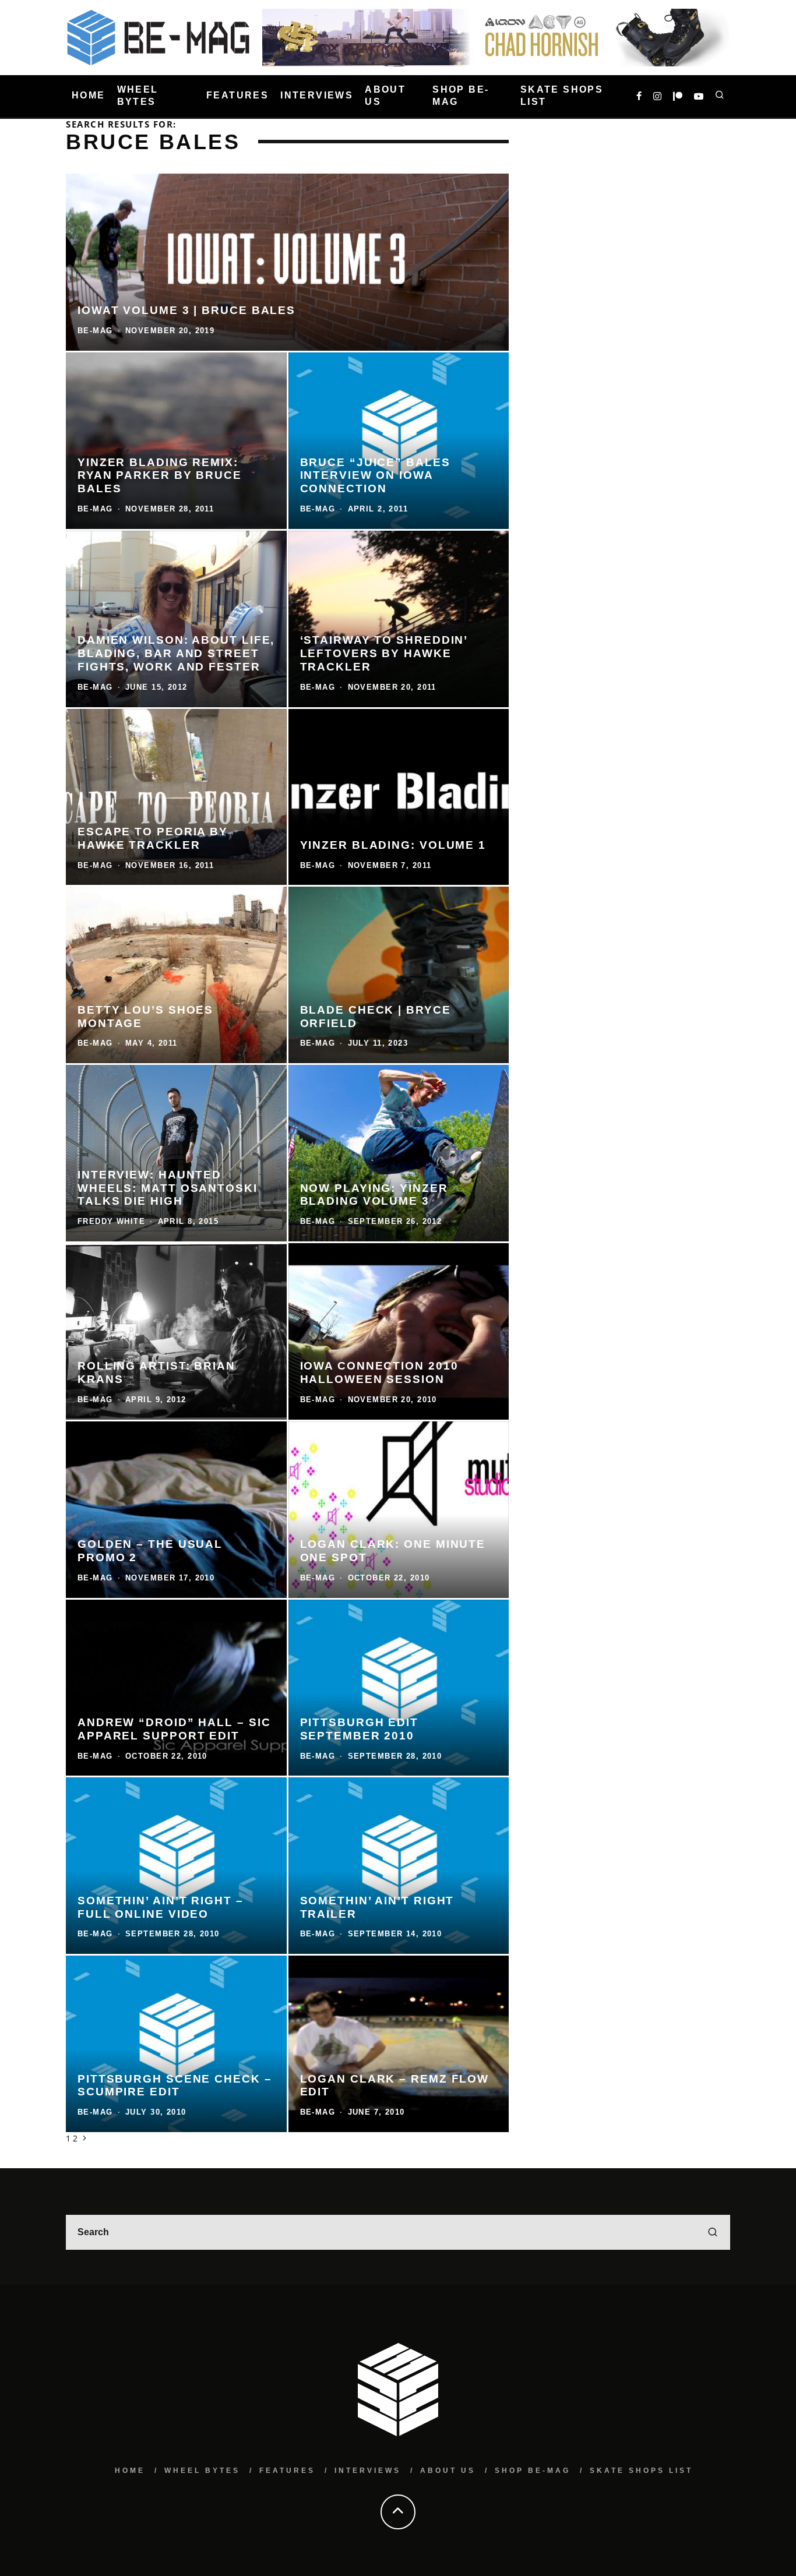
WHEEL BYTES (138, 96)
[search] (713, 2232)
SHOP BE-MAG (461, 96)
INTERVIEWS (317, 96)
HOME (89, 96)
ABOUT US (385, 96)
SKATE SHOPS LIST (562, 96)
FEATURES (237, 96)
